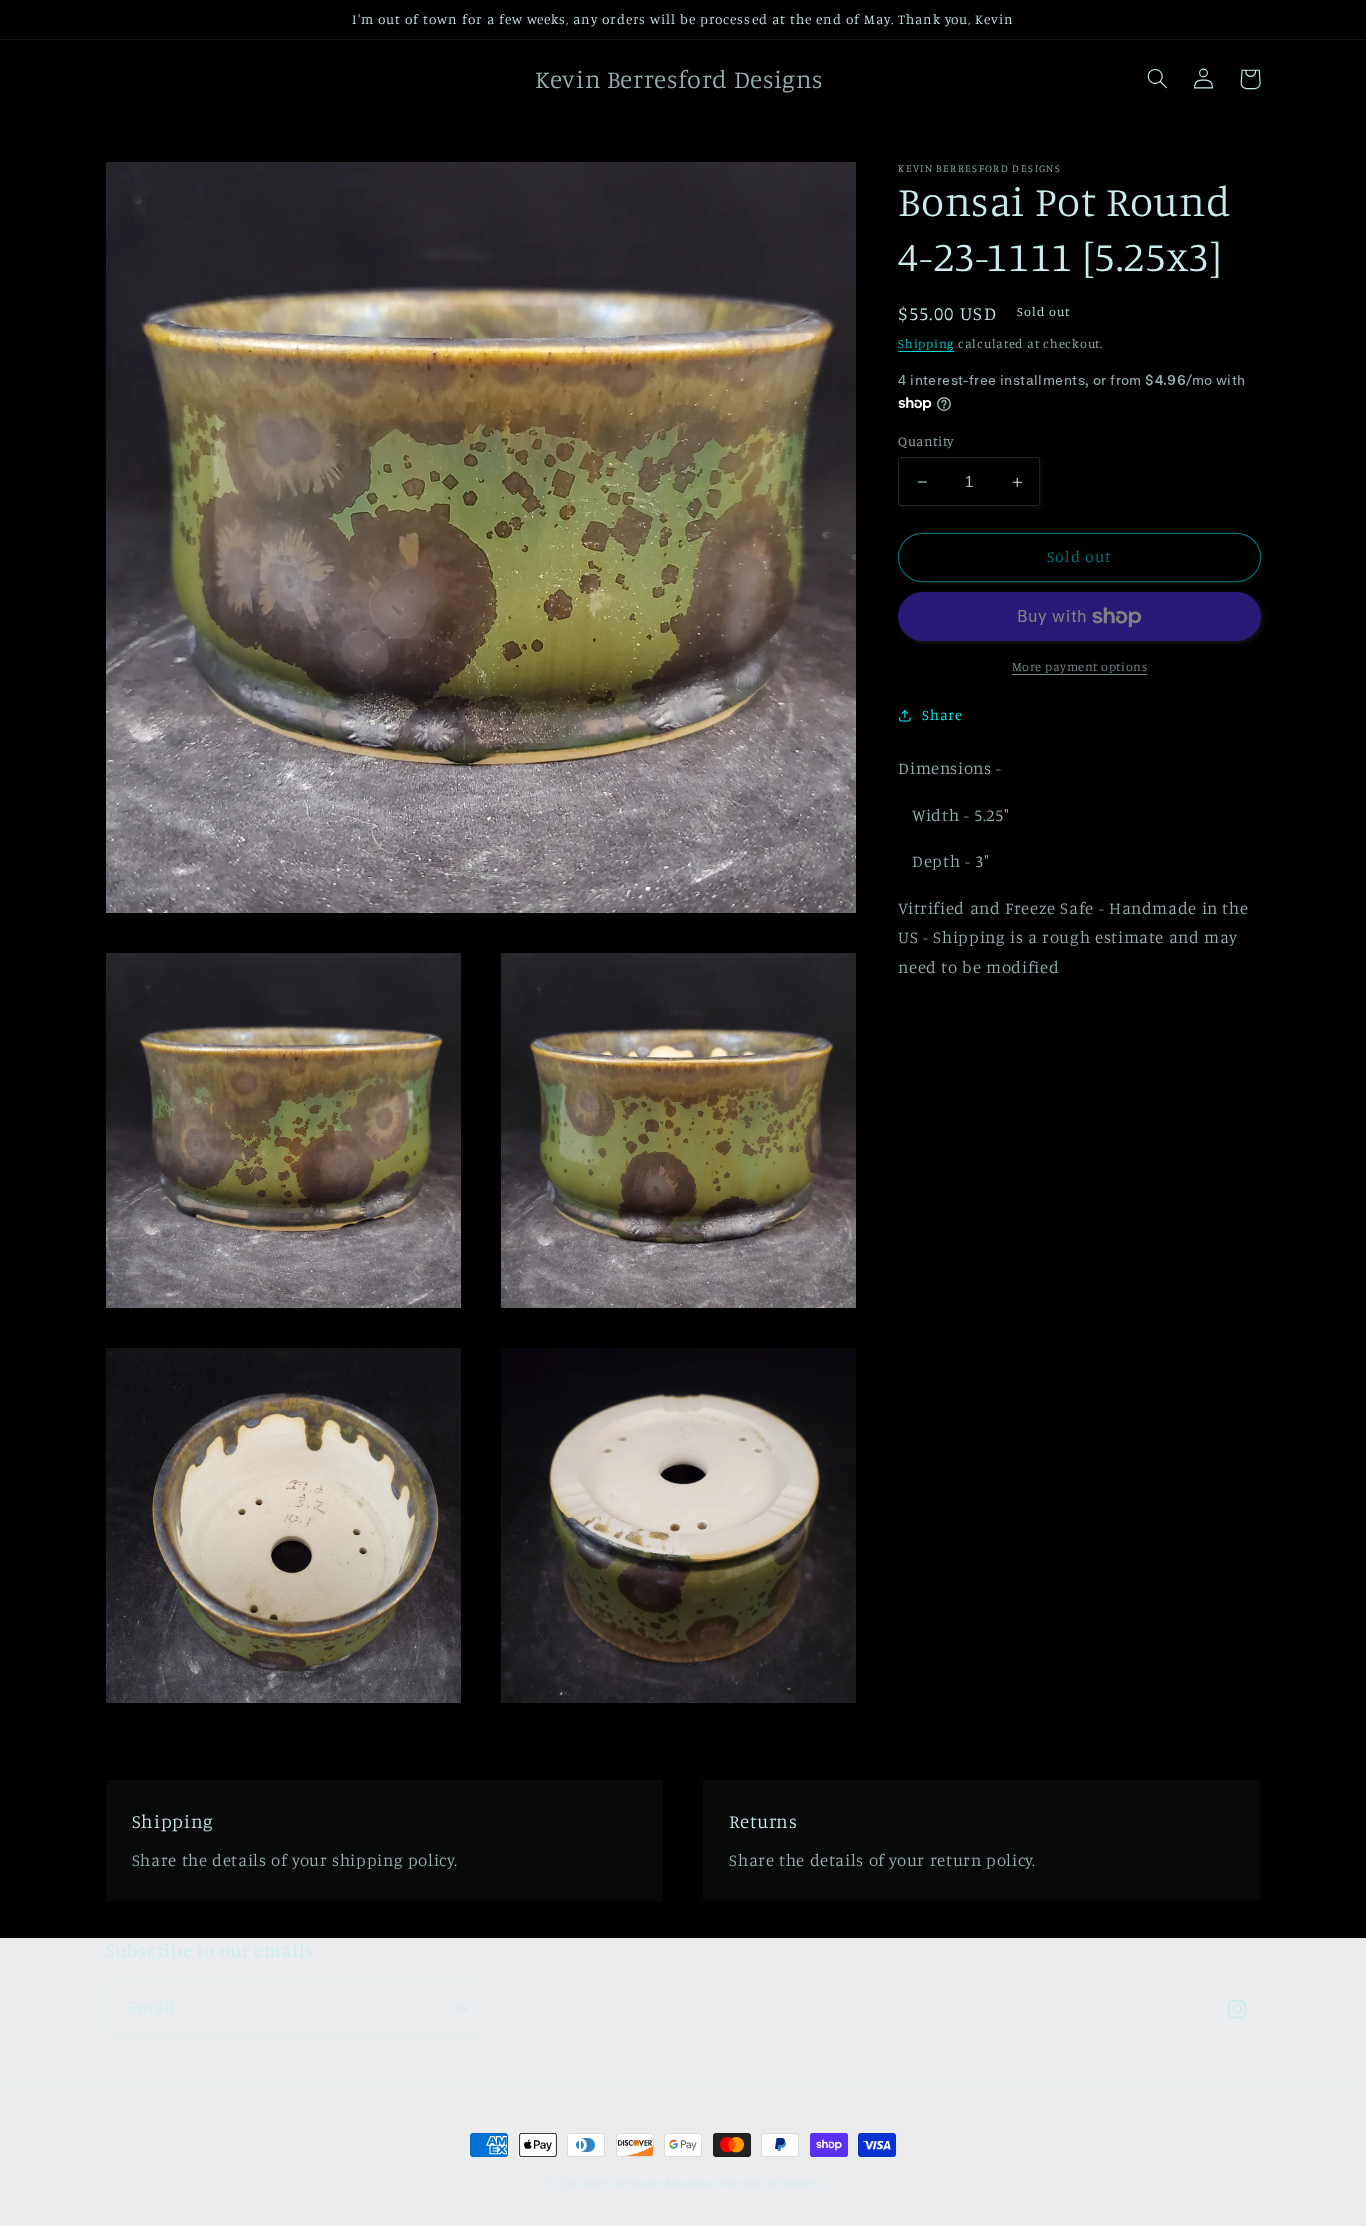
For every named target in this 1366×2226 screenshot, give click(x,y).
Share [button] (942, 714)
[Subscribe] (459, 2007)
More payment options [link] (1080, 665)
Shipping (926, 343)
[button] (1158, 79)
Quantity (925, 441)
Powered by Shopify (768, 2183)
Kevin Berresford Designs (649, 2183)
